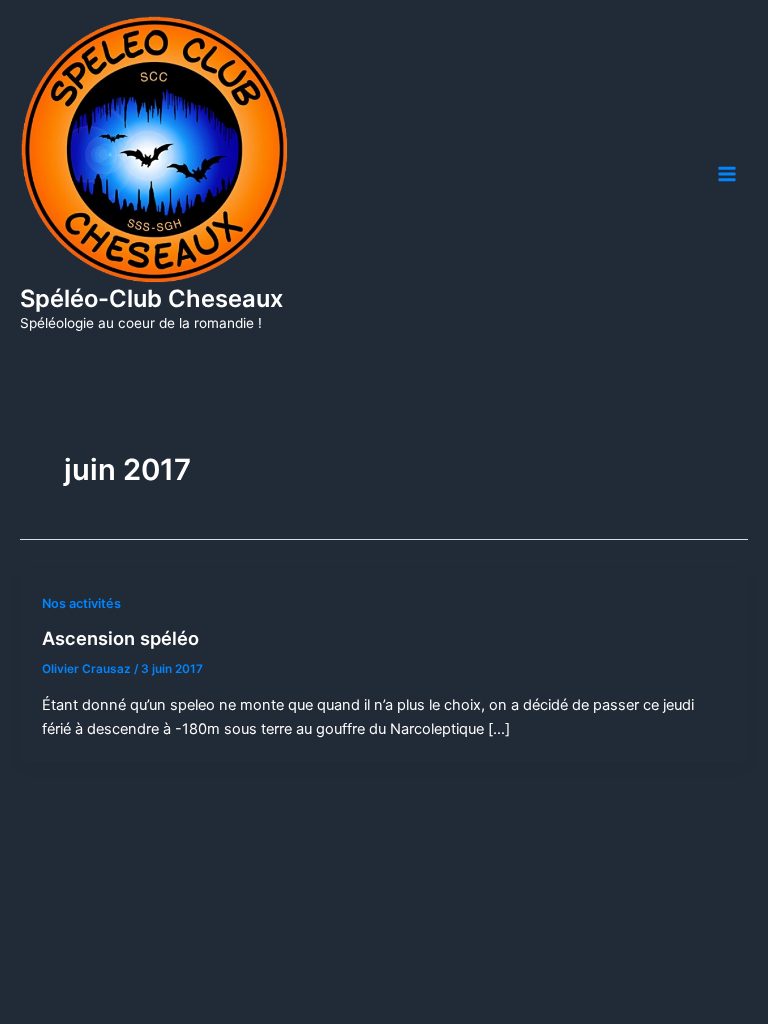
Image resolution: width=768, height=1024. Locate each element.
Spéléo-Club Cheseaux (151, 298)
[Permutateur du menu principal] (727, 174)
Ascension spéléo (120, 638)
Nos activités (81, 603)
